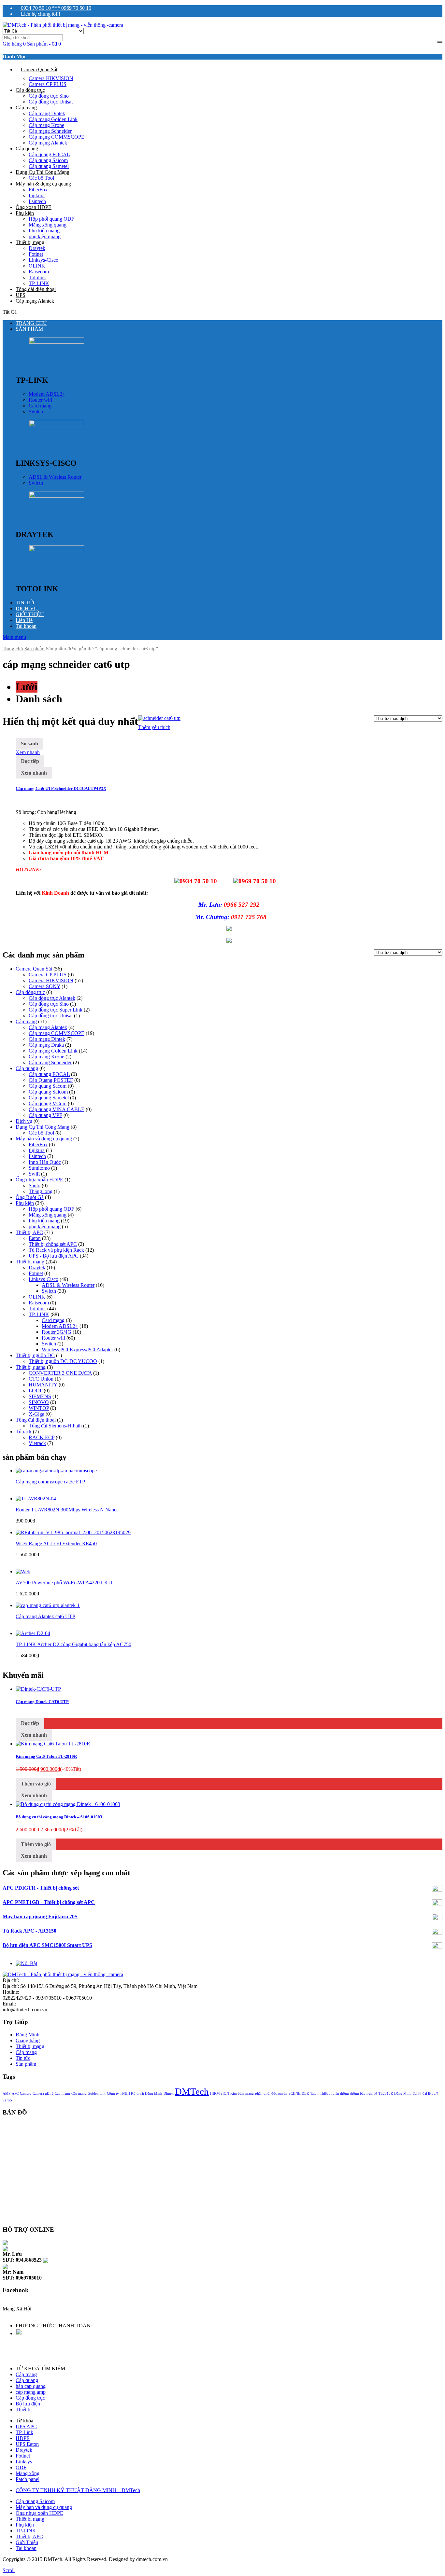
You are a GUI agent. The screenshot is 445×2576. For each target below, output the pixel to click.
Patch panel (28, 2479)
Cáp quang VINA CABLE (57, 1109)
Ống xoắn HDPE (34, 207)
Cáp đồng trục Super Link (56, 1010)
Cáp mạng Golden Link (53, 119)
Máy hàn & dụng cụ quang (43, 184)
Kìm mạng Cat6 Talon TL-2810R (46, 1756)
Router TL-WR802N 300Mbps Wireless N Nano (66, 1510)
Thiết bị (24, 2410)
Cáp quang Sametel (49, 166)
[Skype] (5, 2242)
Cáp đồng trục (30, 90)
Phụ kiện (25, 213)
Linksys (24, 2462)
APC (15, 2094)
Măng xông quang (48, 225)
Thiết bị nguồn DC (35, 1355)
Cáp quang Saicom (48, 160)
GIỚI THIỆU (30, 614)
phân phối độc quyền (271, 2094)
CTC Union (41, 1379)
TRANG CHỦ (31, 323)
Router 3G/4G (57, 1332)
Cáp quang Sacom (48, 1086)
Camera (26, 2094)
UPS (21, 295)
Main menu (14, 637)
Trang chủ (13, 649)
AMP (7, 2094)
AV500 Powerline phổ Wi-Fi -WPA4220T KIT (64, 1583)
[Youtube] (20, 2314)
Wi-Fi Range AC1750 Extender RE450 (56, 1543)
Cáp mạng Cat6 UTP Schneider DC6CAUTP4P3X (61, 788)
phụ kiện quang (45, 236)
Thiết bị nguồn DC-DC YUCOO (63, 1361)
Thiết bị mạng (30, 242)
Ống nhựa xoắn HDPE (39, 1180)
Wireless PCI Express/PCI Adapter (77, 1350)
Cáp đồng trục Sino (49, 96)
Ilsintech (37, 201)
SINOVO (39, 1402)
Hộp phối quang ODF (51, 219)
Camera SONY (44, 986)
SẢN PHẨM (29, 329)
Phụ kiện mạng (44, 231)
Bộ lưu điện (28, 2404)
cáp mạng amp (31, 2392)
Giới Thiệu (27, 2542)
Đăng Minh (28, 2035)
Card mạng (40, 406)
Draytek (37, 248)
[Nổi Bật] (26, 1963)
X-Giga (36, 1414)
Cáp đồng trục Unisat (51, 102)
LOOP (36, 1391)
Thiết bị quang (31, 1367)
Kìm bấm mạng (242, 2094)
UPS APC (26, 2426)
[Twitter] (8, 2314)
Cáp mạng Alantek (48, 143)
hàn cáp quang (31, 2386)
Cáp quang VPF (45, 1115)
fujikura (37, 195)
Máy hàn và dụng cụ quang (44, 1139)
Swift (34, 1174)
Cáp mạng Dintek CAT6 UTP (42, 1702)
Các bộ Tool (41, 178)
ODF (21, 2467)
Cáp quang (27, 149)
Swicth (36, 483)
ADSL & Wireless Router (55, 477)
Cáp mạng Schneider (50, 131)
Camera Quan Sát (39, 69)
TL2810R (386, 2094)
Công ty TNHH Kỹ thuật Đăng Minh (135, 2094)
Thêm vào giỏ (36, 1784)
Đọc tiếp (30, 761)
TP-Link (24, 2432)
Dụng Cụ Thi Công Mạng (43, 172)
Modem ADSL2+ (47, 394)
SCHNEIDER (299, 2094)
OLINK (37, 266)
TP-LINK (39, 283)
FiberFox (38, 190)
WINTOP (39, 1408)
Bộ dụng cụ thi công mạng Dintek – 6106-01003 (59, 1817)
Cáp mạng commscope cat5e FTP (50, 1482)
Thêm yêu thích (154, 727)
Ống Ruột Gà (30, 1197)
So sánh (29, 744)
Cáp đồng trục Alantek (52, 998)
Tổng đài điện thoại (36, 289)
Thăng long (41, 1191)
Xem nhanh (28, 752)
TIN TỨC (26, 603)
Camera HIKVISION (51, 78)
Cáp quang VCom (48, 1103)
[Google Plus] (16, 2314)
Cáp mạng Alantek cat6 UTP (45, 1616)
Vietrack (37, 1443)
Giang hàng (28, 2040)
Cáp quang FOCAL (49, 154)
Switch (36, 412)
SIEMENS (40, 1396)
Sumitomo (39, 1168)
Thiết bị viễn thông (334, 2094)
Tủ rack (24, 1432)
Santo (35, 1185)
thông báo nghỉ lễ (364, 2094)
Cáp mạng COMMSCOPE (57, 137)
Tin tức (23, 2058)
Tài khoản (26, 626)
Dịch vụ (24, 1121)
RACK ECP (42, 1437)
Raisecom (39, 272)
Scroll (9, 2570)
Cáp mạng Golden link (88, 2094)
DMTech (192, 2091)
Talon (314, 2094)
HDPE (23, 2438)
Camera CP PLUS (48, 84)
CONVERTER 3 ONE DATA (60, 1373)
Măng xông (28, 2473)
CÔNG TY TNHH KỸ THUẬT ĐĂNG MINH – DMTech (78, 2490)
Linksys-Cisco (43, 260)
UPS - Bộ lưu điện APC (54, 1256)
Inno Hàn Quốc (45, 1162)
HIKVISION (220, 2094)
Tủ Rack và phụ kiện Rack (56, 1250)
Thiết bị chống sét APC (53, 1244)
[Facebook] (5, 2314)
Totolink (37, 277)
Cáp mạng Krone (46, 125)
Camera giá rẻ (43, 2094)
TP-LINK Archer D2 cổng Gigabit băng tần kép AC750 (73, 1644)
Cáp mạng (26, 108)
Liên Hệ (24, 620)
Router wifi (40, 400)
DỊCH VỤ (27, 608)
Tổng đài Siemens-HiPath (55, 1426)
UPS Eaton (27, 2444)
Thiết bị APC (29, 1232)
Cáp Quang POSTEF (51, 1080)
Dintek (169, 2094)
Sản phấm (35, 649)
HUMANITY (43, 1385)
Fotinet (36, 254)
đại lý (417, 2094)
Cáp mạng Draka (46, 1045)
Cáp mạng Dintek (47, 113)
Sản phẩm (26, 2064)
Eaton (35, 1238)
